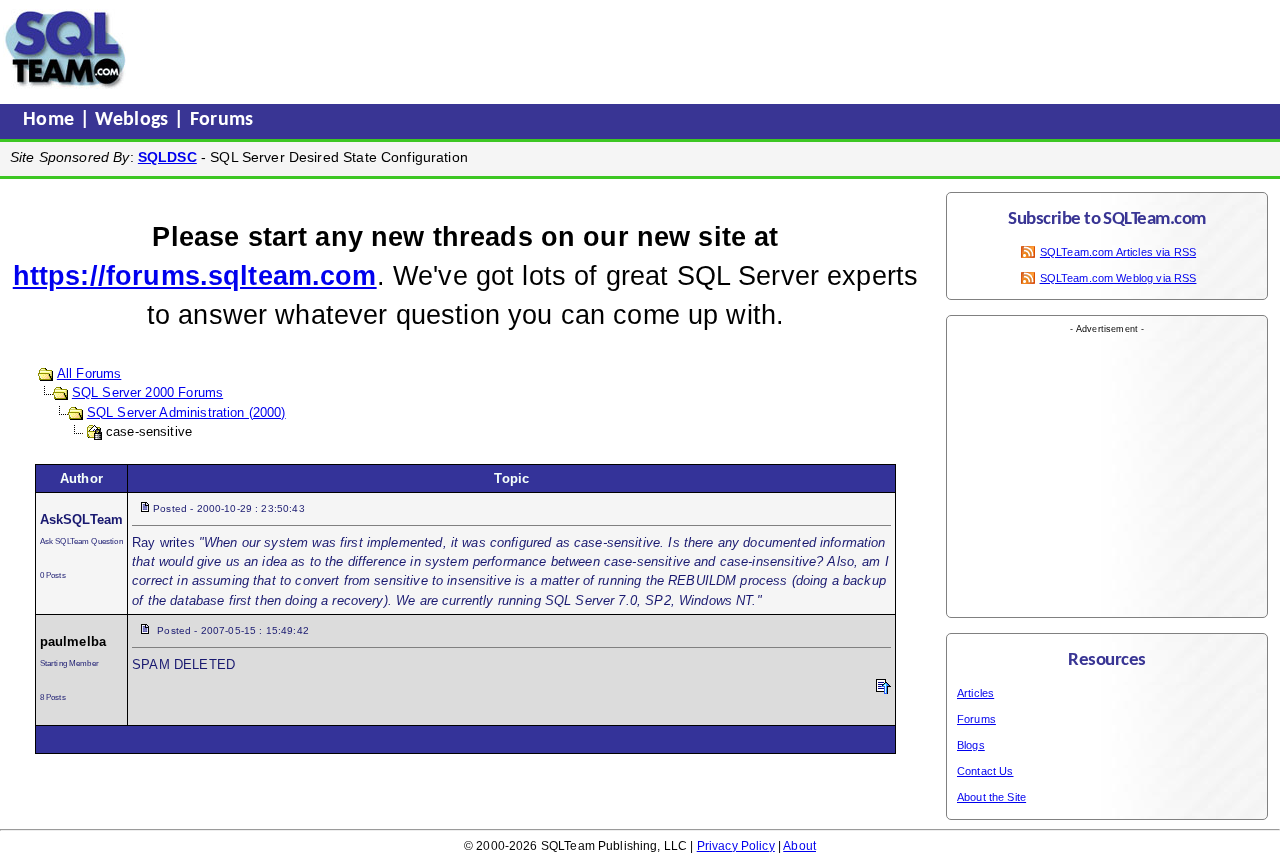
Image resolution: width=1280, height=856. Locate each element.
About (799, 846)
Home (51, 120)
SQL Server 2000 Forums (147, 392)
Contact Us (985, 771)
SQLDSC (167, 157)
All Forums (89, 373)
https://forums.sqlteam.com (195, 276)
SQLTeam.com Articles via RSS (1118, 252)
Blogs (971, 745)
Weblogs (134, 120)
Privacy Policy (736, 846)
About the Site (991, 797)
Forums (222, 120)
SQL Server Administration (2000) (186, 412)
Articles (975, 693)
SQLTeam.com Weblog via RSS (1118, 278)
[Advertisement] (513, 49)
